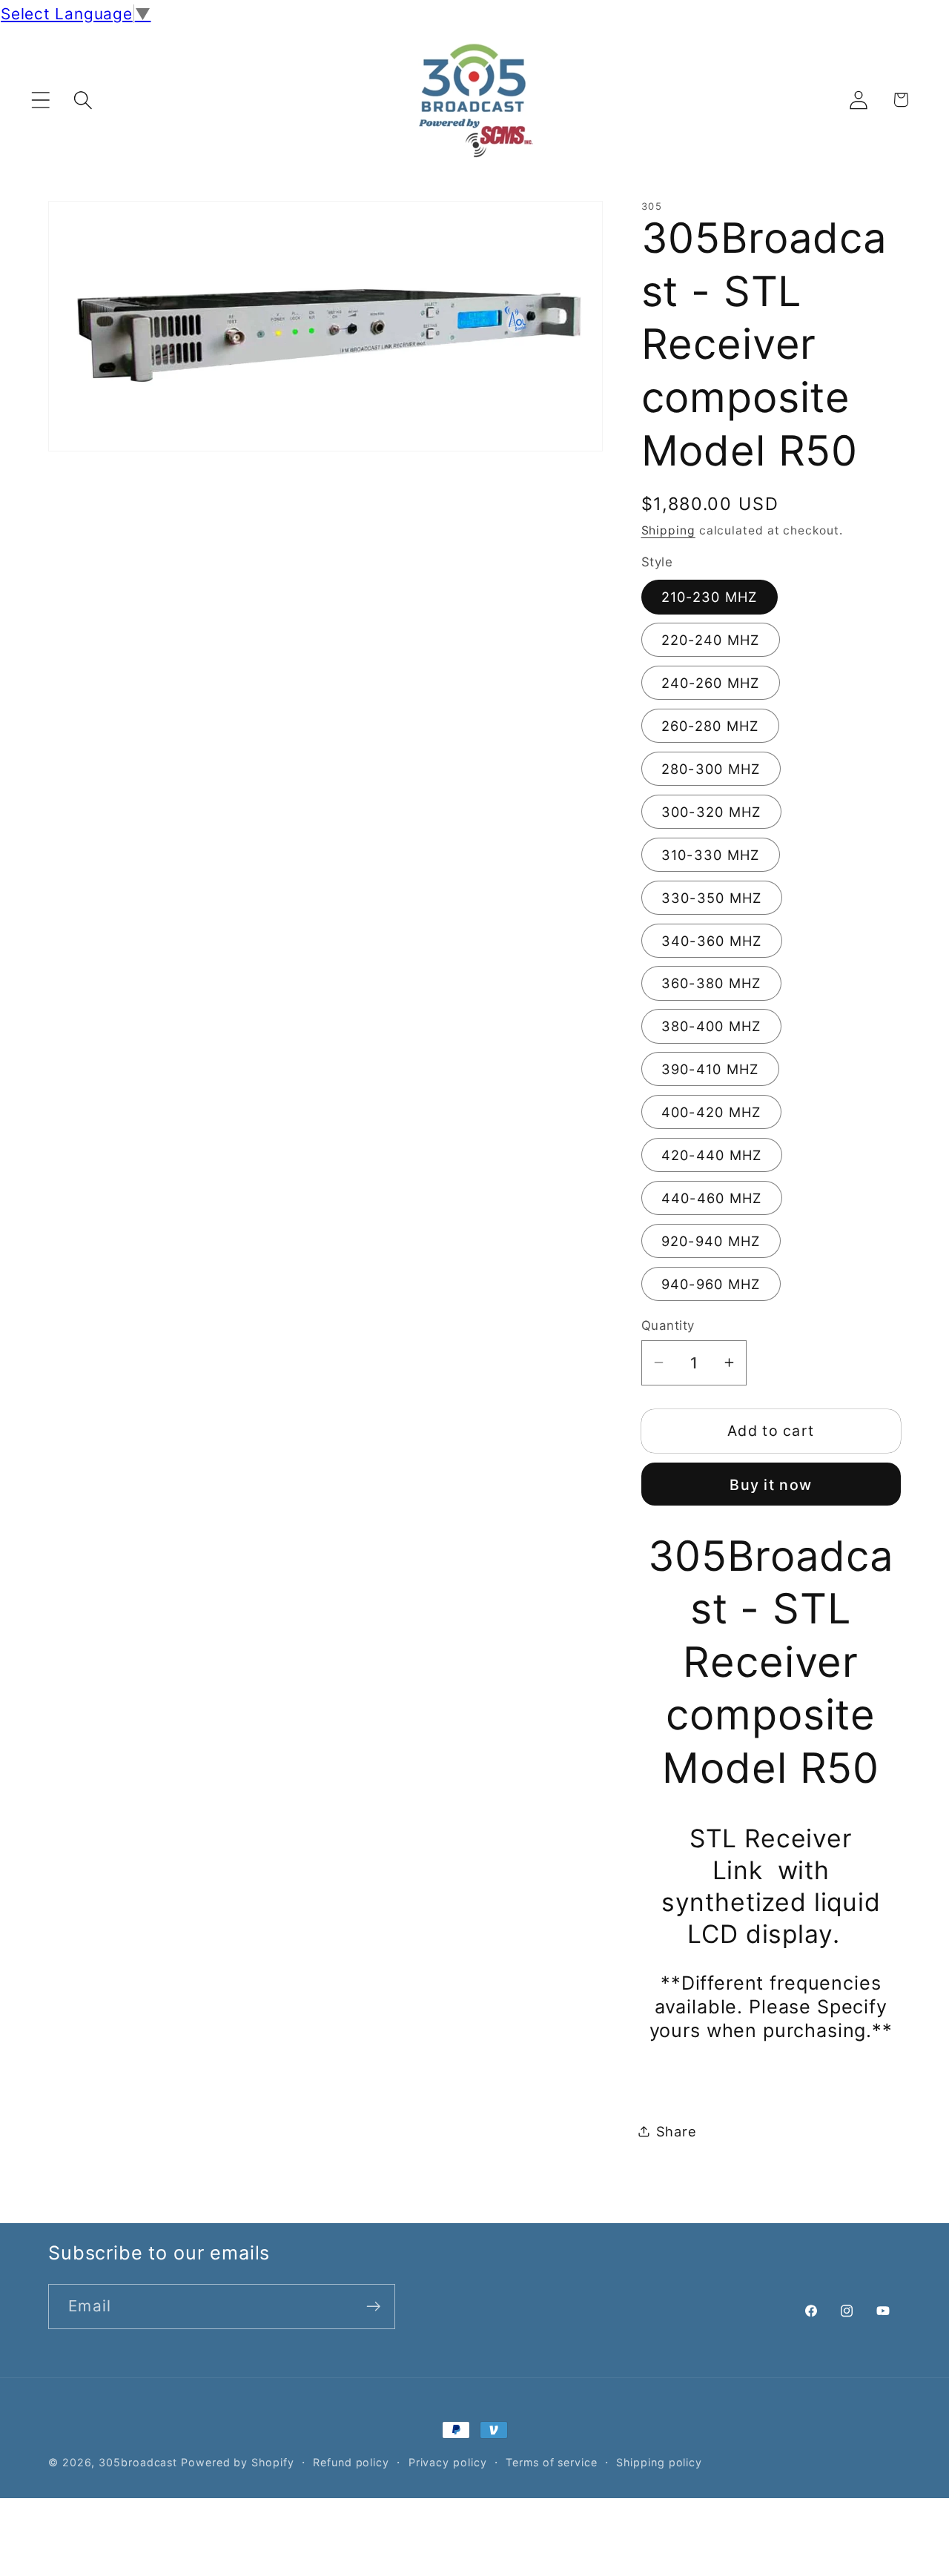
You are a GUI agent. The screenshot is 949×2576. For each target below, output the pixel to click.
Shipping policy (659, 2462)
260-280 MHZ (710, 726)
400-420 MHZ (711, 1112)
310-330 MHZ (711, 854)
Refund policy (351, 2462)
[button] (40, 100)
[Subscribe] (373, 2307)
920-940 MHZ (711, 1240)
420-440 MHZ (712, 1154)
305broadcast (138, 2462)
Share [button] (677, 2130)
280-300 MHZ (711, 768)
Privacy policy (448, 2462)
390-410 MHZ (710, 1069)
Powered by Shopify (237, 2462)
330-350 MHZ (712, 897)
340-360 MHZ (712, 940)
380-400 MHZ (711, 1026)
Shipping (668, 530)
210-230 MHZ (710, 597)
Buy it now (771, 1485)
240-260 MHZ (711, 683)
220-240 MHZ (711, 640)
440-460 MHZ (712, 1197)
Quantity (668, 1325)
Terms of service (552, 2462)
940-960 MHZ (711, 1283)
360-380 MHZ (711, 983)
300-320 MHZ (711, 811)
